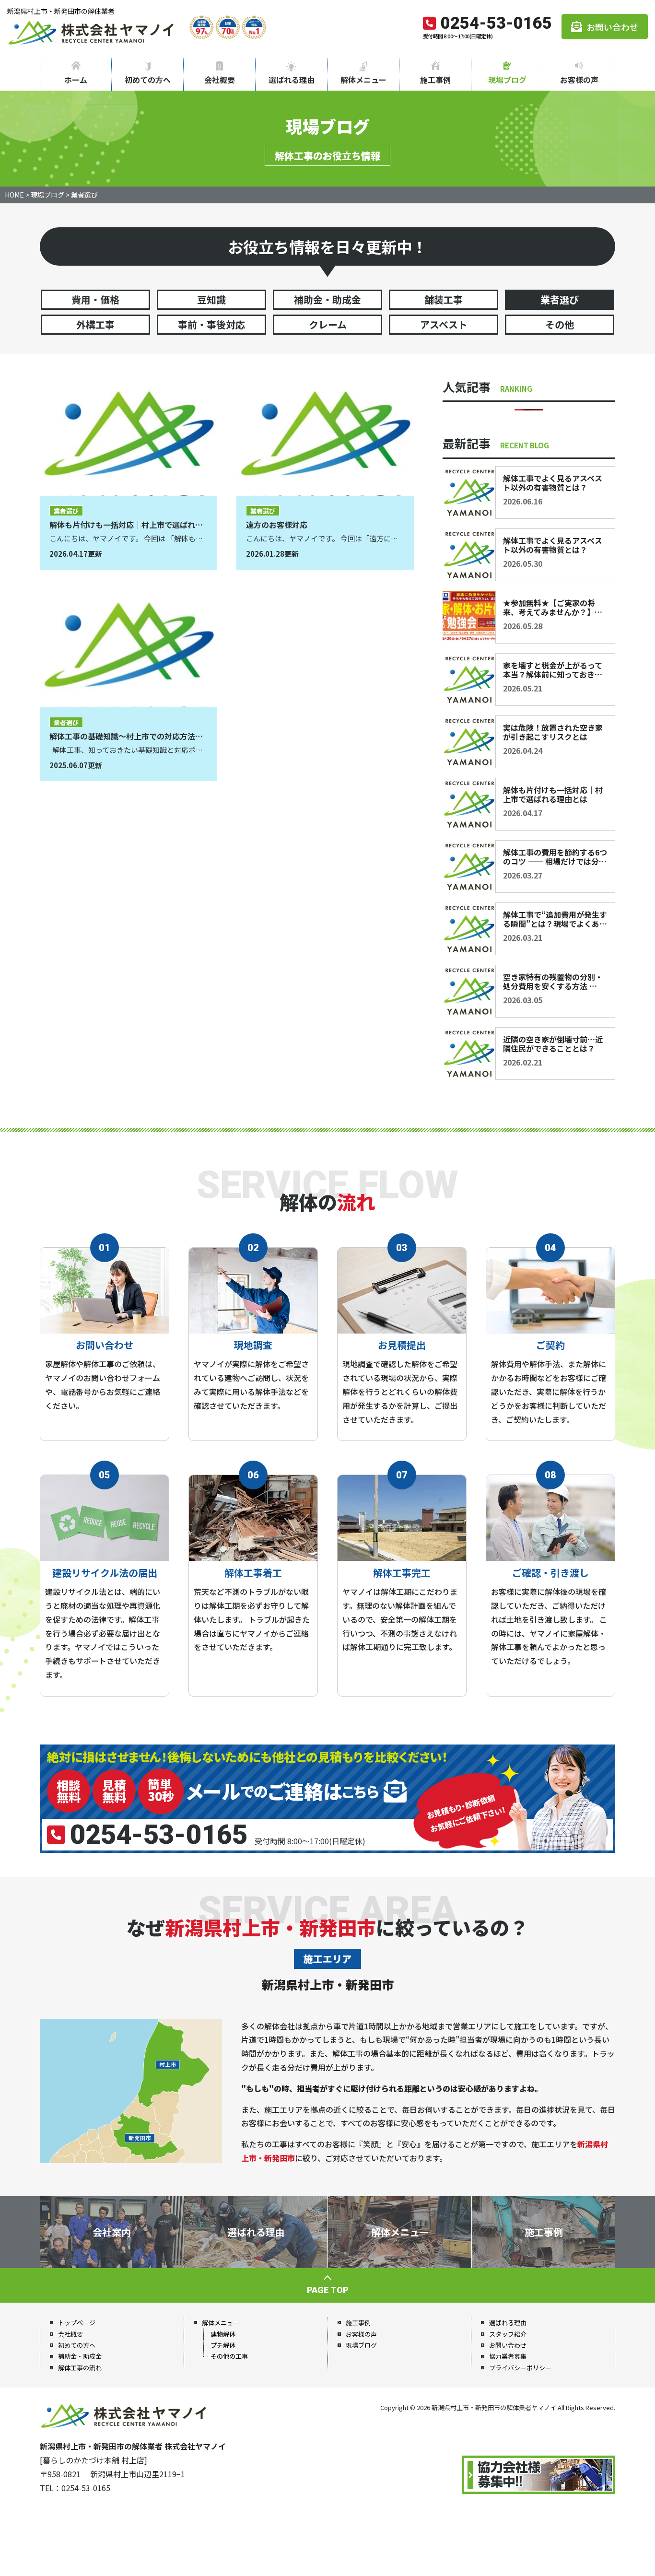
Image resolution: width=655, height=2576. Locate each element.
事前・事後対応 (211, 324)
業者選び (560, 299)
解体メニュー (363, 80)
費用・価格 (95, 299)
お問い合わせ (612, 27)
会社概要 (220, 80)
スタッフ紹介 (508, 2334)
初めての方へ (148, 80)
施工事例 (435, 80)
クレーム (328, 324)
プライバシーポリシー (520, 2368)
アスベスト (444, 324)
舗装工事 (444, 299)
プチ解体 (223, 2345)
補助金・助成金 (327, 299)
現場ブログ (507, 80)
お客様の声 (579, 80)
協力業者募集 (508, 2356)
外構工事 (95, 324)
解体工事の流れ (80, 2368)
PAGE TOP (328, 2290)
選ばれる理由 (292, 80)
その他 (560, 324)
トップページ (77, 2323)
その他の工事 (229, 2356)
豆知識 (211, 299)
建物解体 (223, 2334)
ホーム (76, 80)
